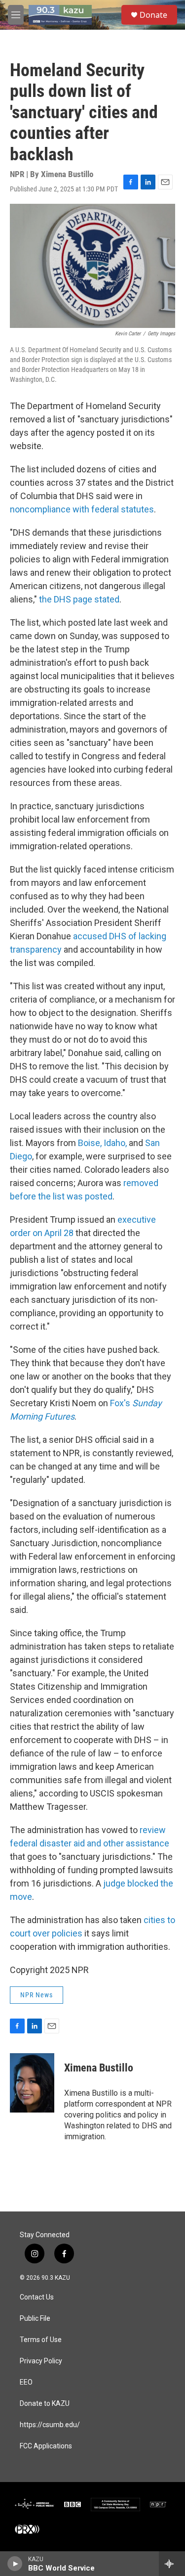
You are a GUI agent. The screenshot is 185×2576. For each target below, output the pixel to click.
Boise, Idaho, (102, 1143)
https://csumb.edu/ (50, 2425)
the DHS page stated (79, 599)
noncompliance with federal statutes (82, 509)
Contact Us (37, 2297)
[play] (15, 2564)
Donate (153, 15)
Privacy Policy (41, 2361)
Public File (35, 2319)
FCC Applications (46, 2446)
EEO (26, 2382)
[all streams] (172, 2564)
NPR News (37, 1995)
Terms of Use (41, 2340)
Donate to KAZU (45, 2404)
